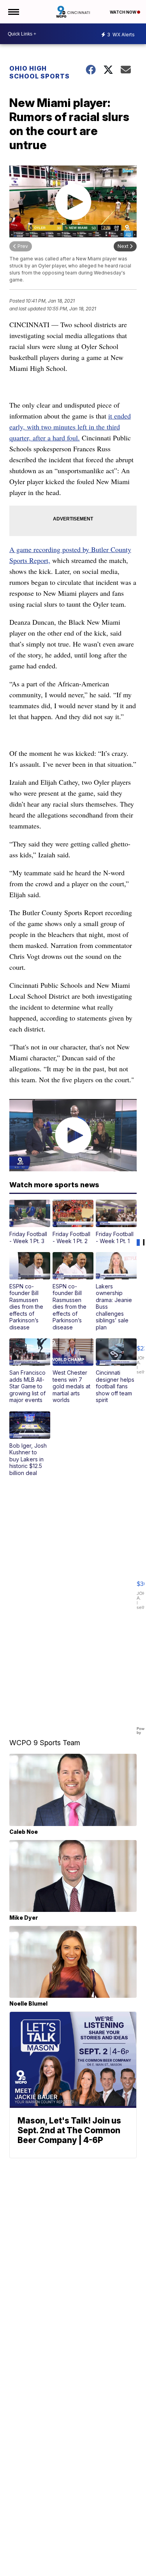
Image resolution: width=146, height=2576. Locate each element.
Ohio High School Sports (40, 72)
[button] (30, 1222)
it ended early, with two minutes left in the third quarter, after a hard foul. (70, 427)
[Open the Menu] (13, 12)
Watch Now (123, 12)
